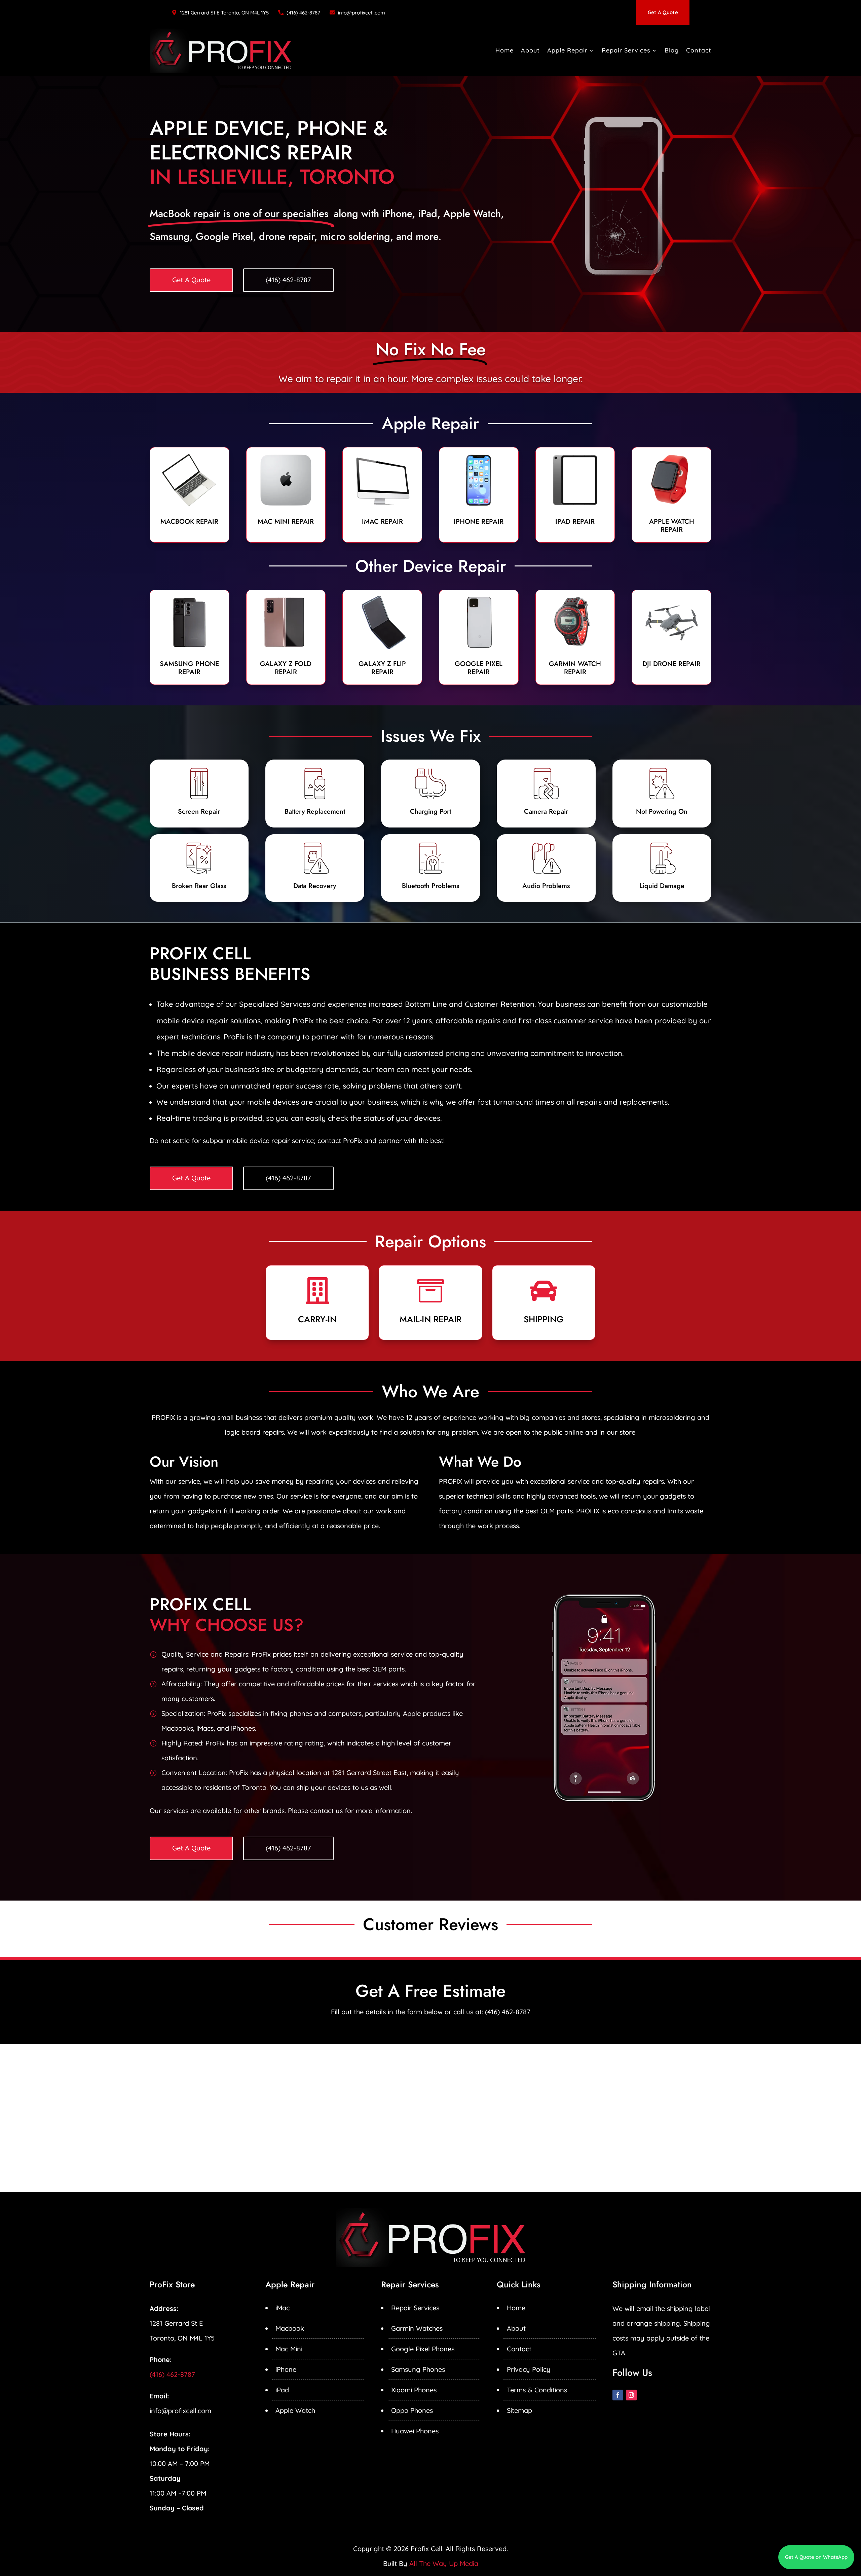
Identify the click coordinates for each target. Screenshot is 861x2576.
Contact (699, 50)
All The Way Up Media (444, 2563)
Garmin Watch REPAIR (575, 668)
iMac (283, 2308)
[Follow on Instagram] (631, 2395)
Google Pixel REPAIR (479, 668)
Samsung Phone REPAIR (189, 668)
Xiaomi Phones (414, 2390)
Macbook (290, 2328)
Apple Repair (567, 50)
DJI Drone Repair (671, 664)
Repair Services (626, 50)
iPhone (286, 2369)
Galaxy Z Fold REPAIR (286, 668)
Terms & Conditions (537, 2390)
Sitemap (519, 2410)
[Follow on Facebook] (618, 2395)
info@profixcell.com (362, 13)
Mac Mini (289, 2349)
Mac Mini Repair (286, 522)
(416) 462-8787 (303, 13)
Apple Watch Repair (672, 526)
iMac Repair (382, 522)
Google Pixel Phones (423, 2349)
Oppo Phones (412, 2410)
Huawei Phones (415, 2431)
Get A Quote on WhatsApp (816, 2557)
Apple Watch (295, 2410)
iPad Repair (575, 522)
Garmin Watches (417, 2328)
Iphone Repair (479, 522)
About (530, 50)
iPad (282, 2390)
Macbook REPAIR (189, 522)
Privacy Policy (529, 2369)
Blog (672, 50)
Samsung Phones (418, 2369)
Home (504, 50)
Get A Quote (663, 12)
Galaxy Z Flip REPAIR (382, 668)
